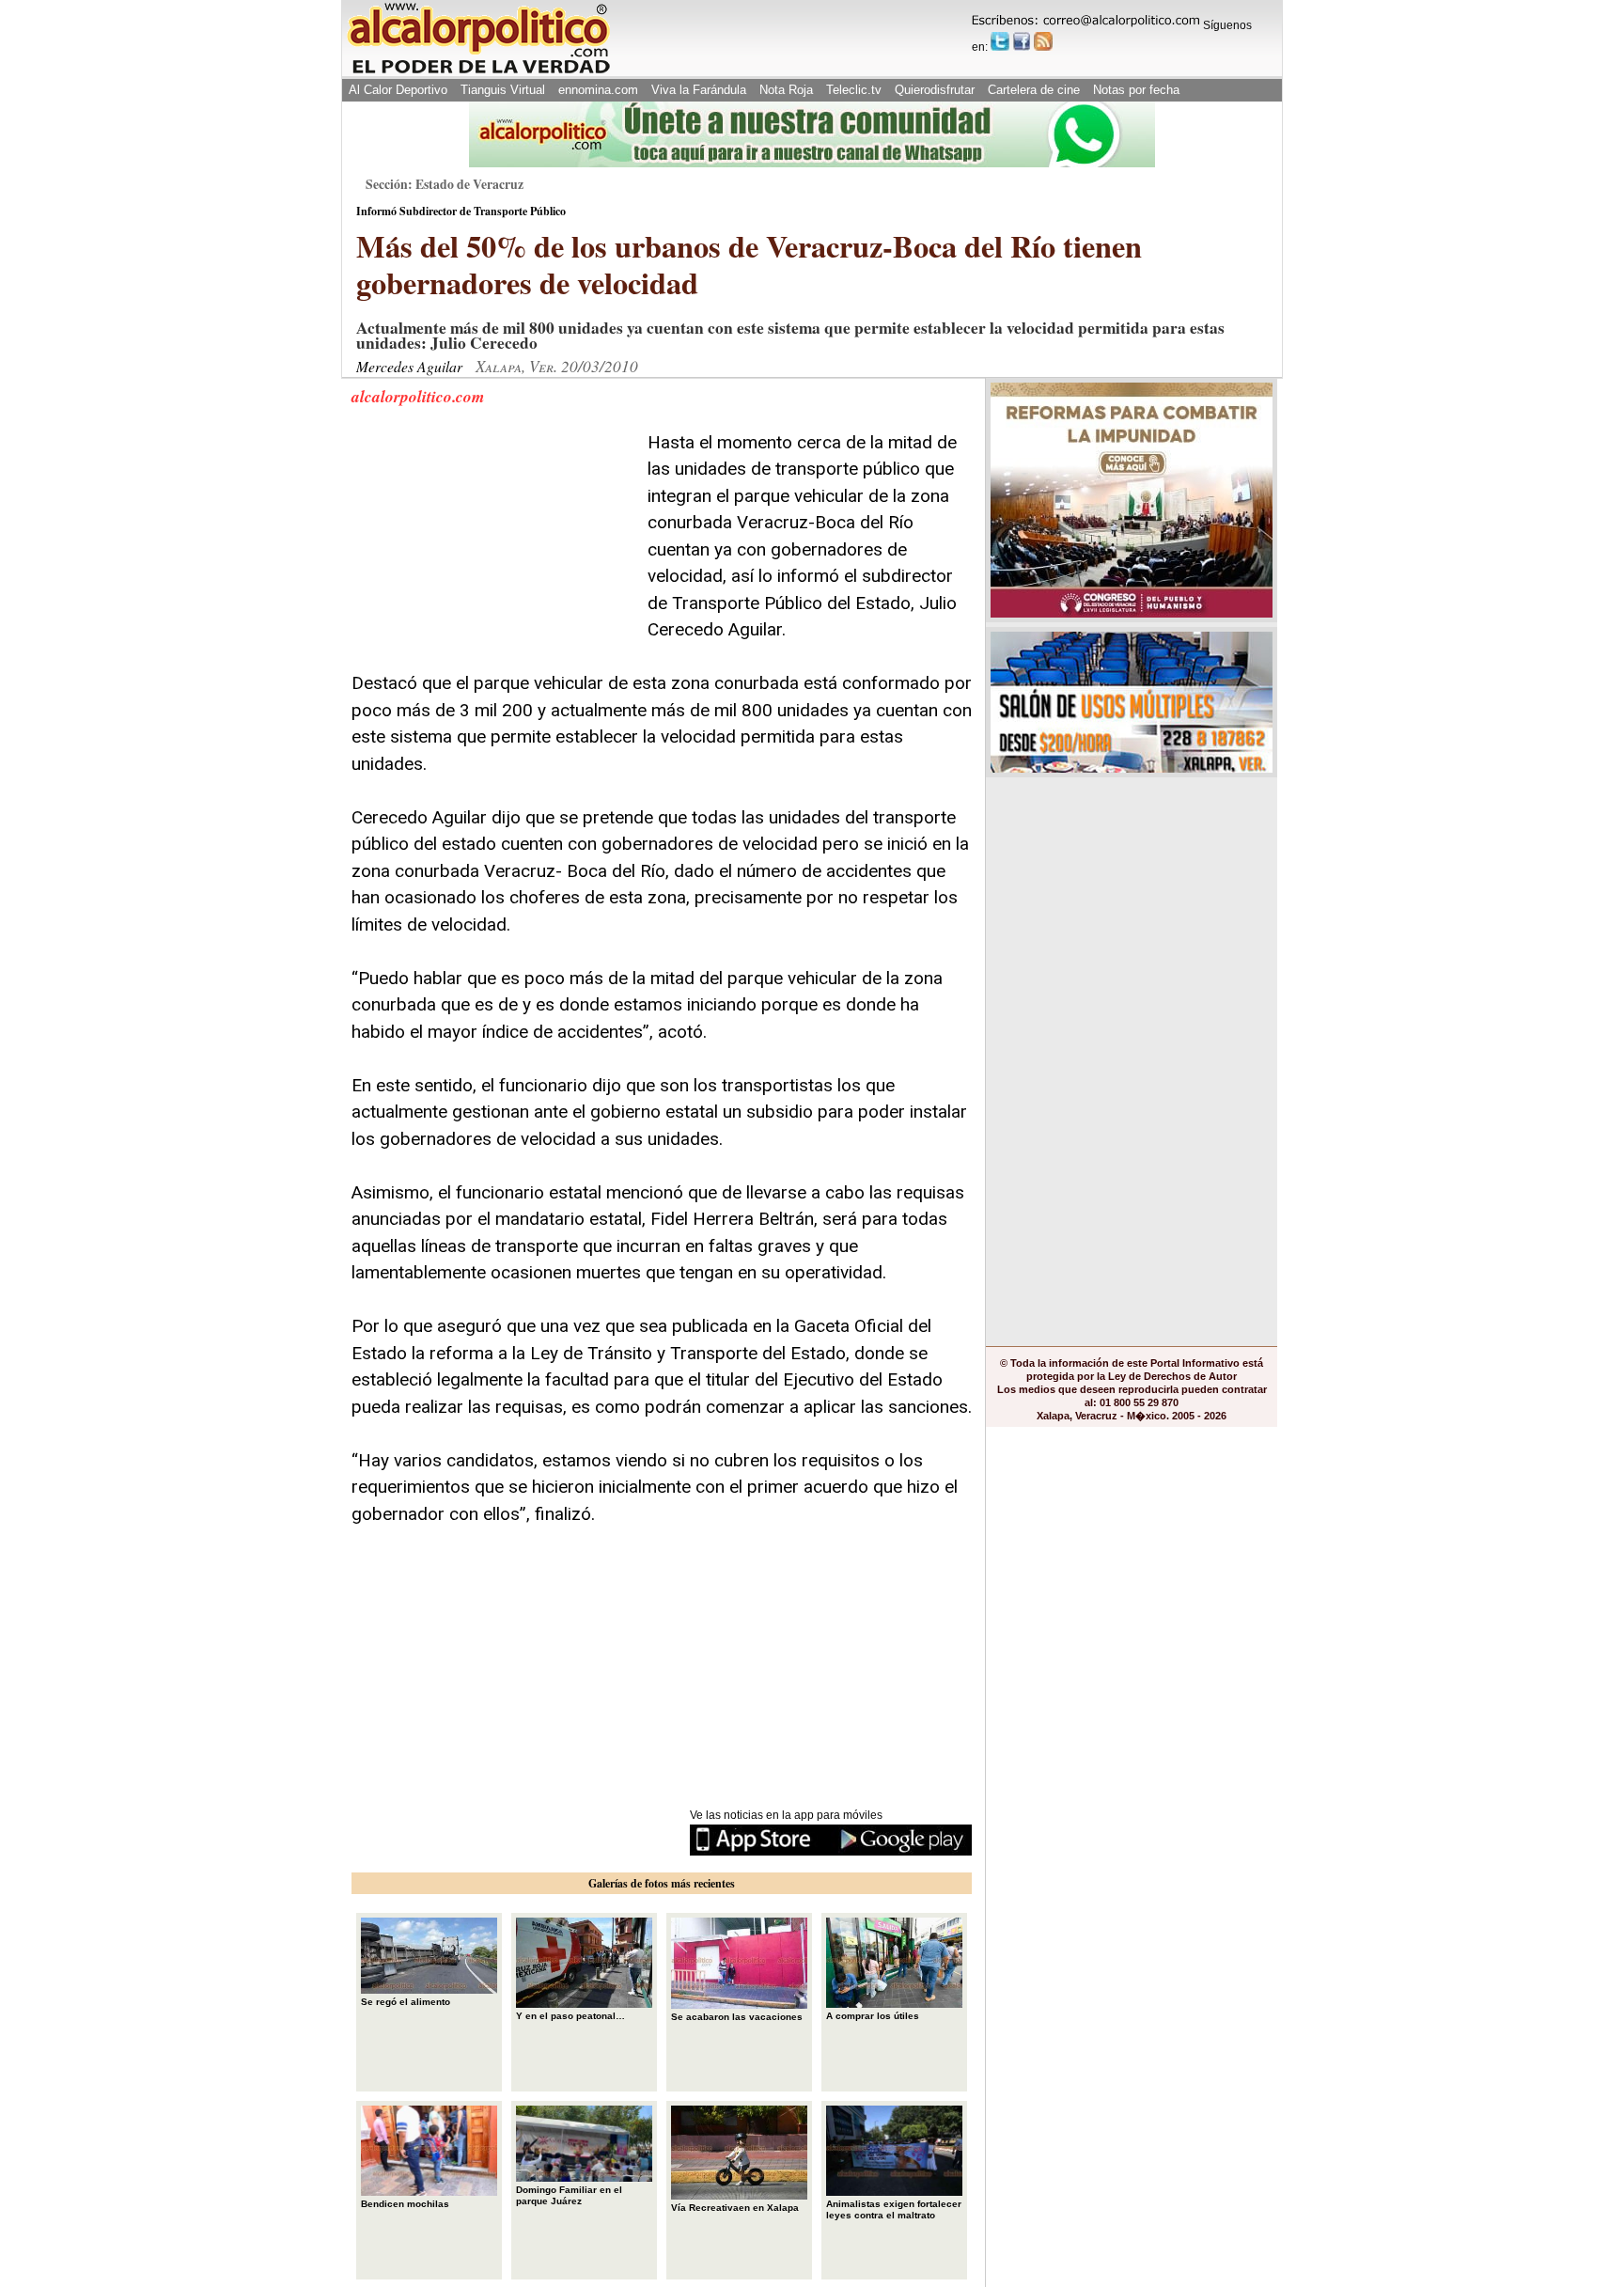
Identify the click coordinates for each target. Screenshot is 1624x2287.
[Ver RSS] (1043, 41)
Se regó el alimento (406, 2002)
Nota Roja (786, 90)
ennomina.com (598, 90)
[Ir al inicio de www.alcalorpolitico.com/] (478, 72)
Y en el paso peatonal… (570, 2016)
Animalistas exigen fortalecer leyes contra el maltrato (894, 2209)
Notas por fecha (1136, 90)
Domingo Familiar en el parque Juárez (569, 2195)
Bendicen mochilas (405, 2204)
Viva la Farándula (699, 90)
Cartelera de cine (1034, 90)
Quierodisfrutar (935, 90)
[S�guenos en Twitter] (1000, 41)
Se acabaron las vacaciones (737, 2017)
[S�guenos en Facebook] (1022, 41)
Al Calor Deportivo (398, 90)
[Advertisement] (492, 547)
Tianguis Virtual (503, 90)
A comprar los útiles (873, 2016)
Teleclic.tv (854, 90)
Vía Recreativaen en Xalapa (735, 2208)
